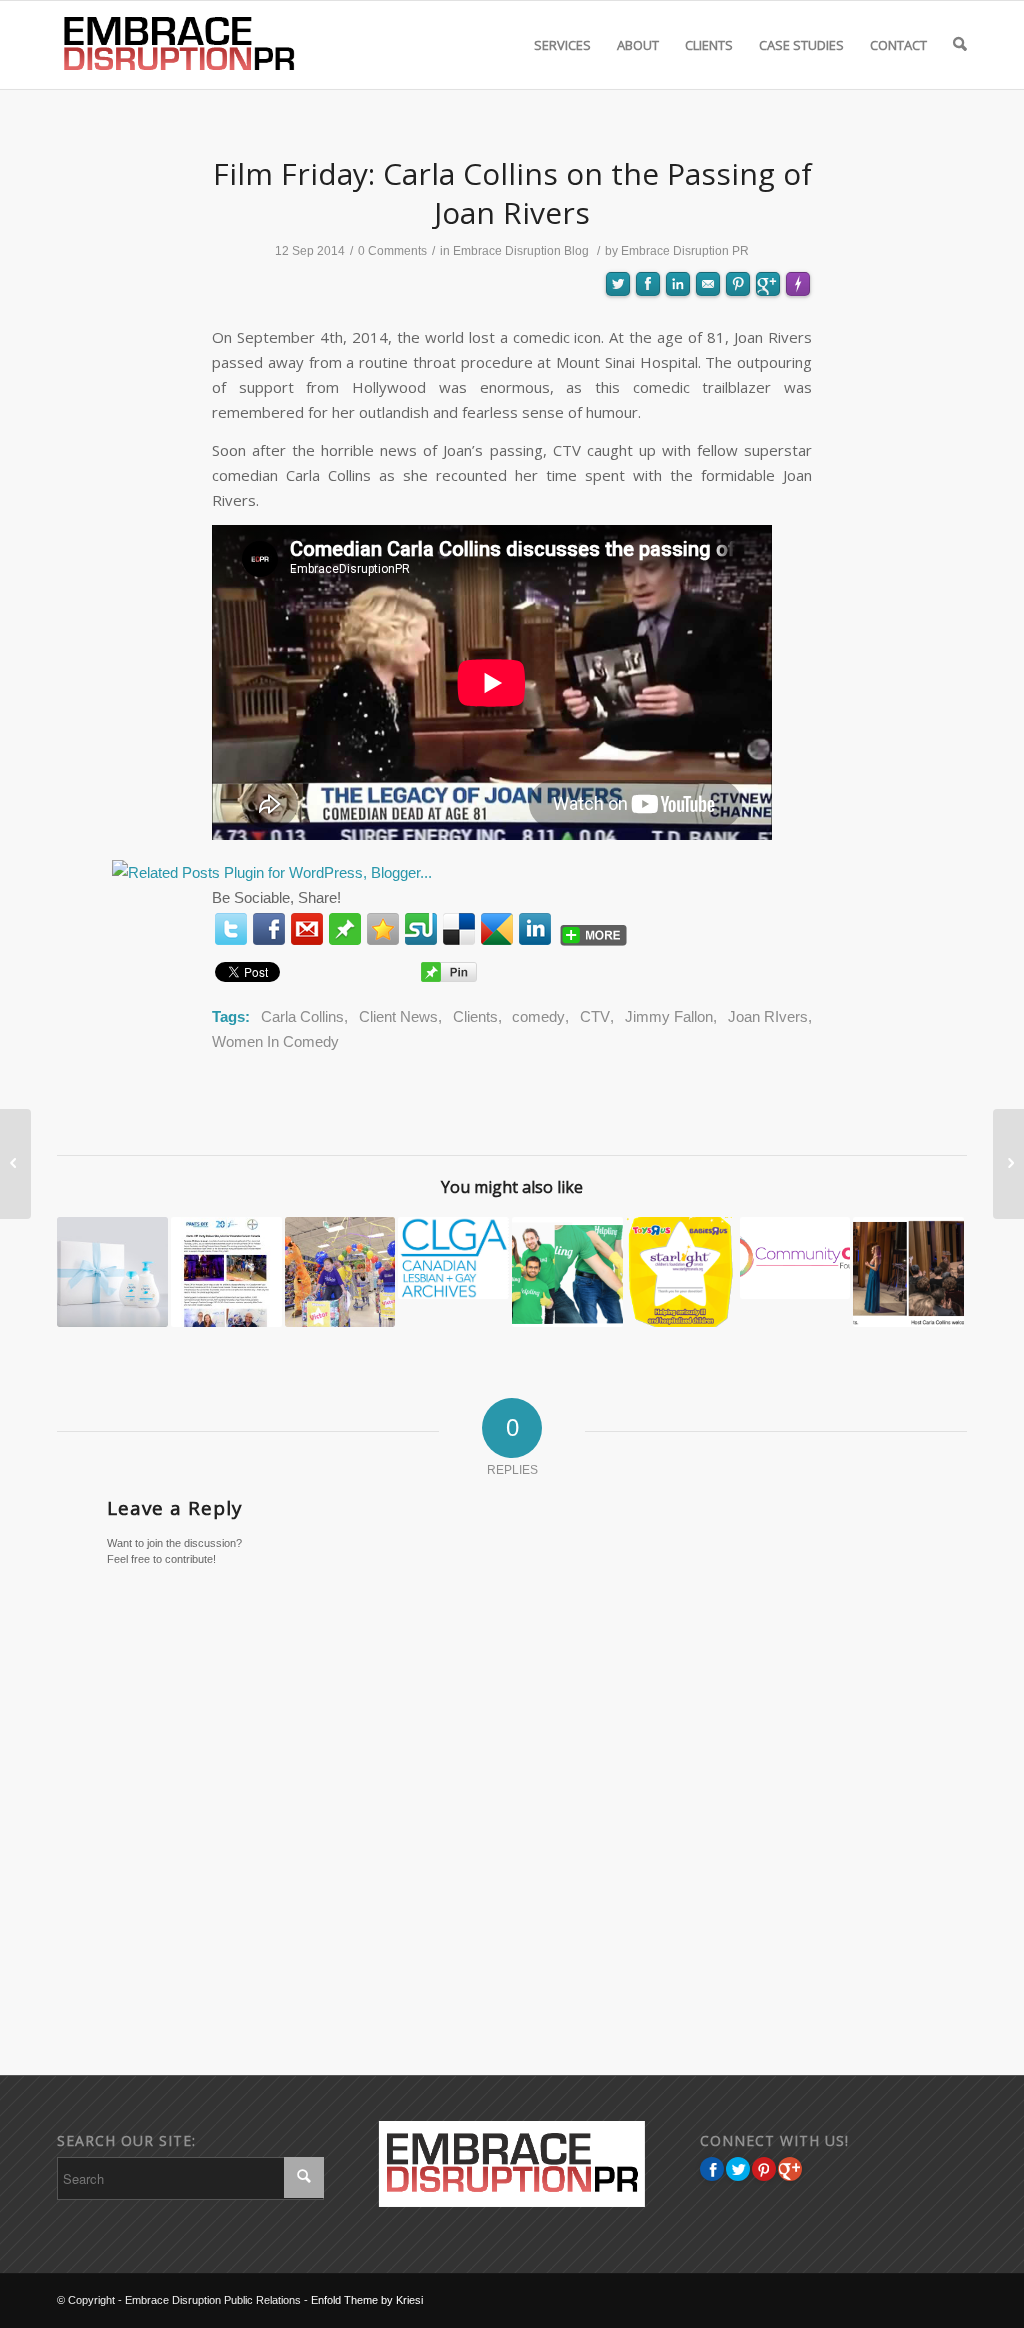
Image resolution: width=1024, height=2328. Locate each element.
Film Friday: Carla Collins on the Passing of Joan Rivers (512, 193)
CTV (595, 1016)
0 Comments (392, 251)
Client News (398, 1016)
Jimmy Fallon (669, 1016)
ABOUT (638, 45)
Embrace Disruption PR (685, 251)
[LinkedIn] (535, 929)
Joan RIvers (768, 1016)
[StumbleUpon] (421, 929)
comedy (538, 1016)
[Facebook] (269, 929)
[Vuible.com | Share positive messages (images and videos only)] (345, 932)
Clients (475, 1016)
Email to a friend (708, 355)
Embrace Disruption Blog (521, 251)
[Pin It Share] (764, 2169)
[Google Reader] (497, 929)
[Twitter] (231, 929)
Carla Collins (302, 1016)
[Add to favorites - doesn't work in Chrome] (383, 929)
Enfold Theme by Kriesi (367, 2300)
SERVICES (562, 45)
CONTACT (898, 45)
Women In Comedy (275, 1041)
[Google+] (790, 2169)
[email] (307, 929)
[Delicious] (459, 929)
